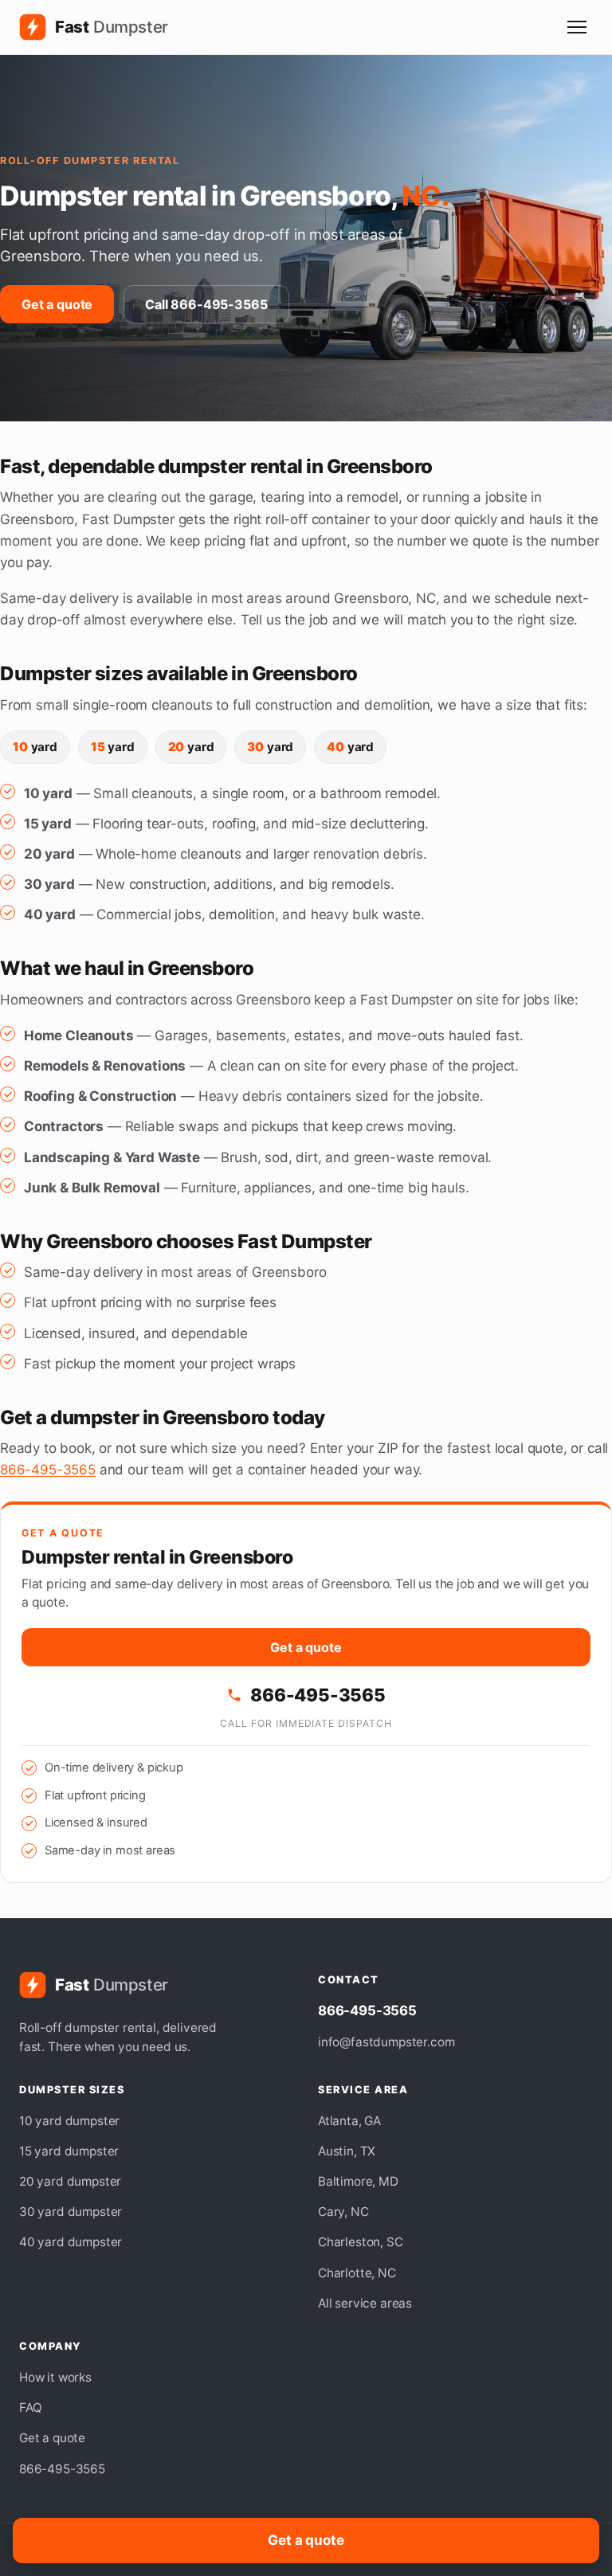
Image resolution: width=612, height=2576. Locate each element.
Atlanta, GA (349, 2121)
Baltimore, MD (358, 2181)
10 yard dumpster (69, 2121)
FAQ (31, 2408)
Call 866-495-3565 (206, 304)
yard (35, 747)
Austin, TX (347, 2151)
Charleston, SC (361, 2242)
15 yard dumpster (69, 2151)
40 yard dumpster (71, 2242)
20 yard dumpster (70, 2181)
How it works (55, 2377)
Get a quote (57, 304)
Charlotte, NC (357, 2273)
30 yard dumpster (71, 2212)
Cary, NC (343, 2212)
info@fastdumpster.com (386, 2042)
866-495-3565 (48, 1470)
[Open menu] (577, 27)
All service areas (365, 2303)
